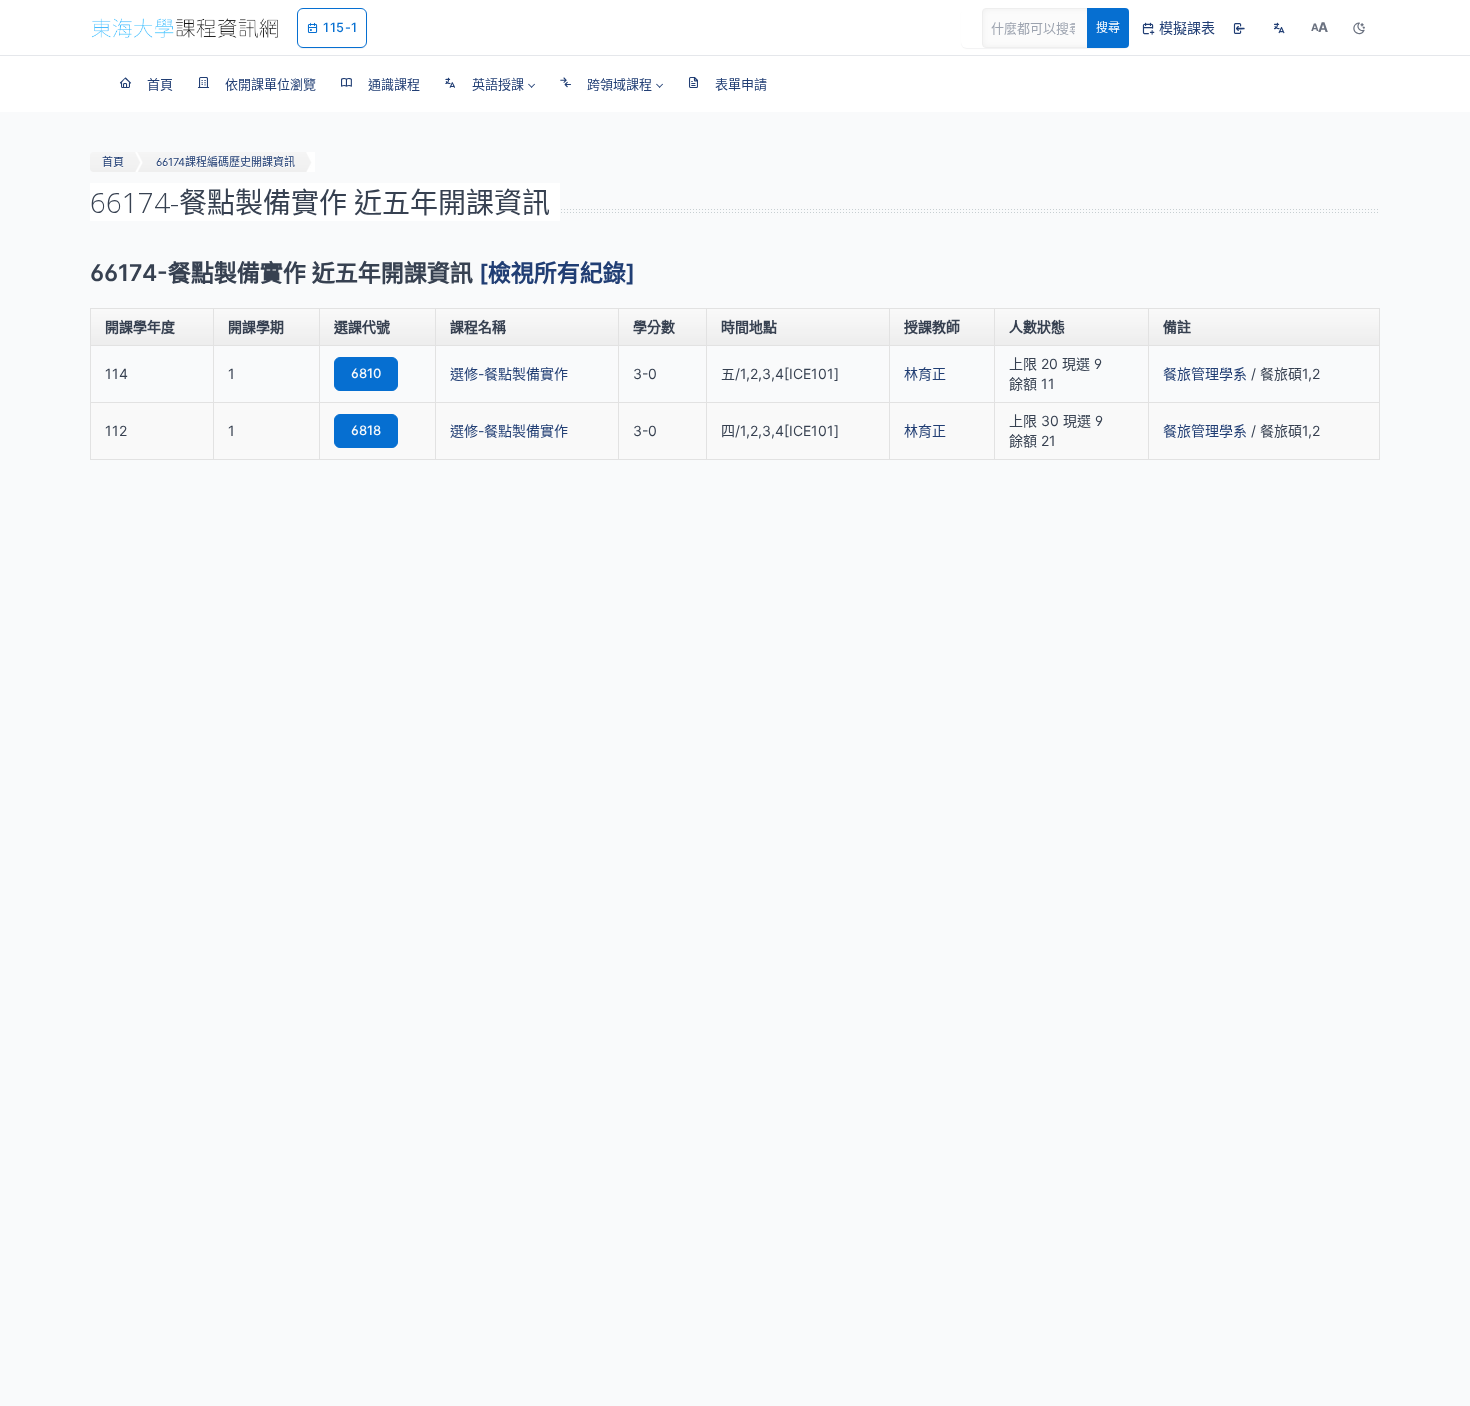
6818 (366, 430)
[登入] (1239, 28)
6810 (366, 373)
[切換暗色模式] (1359, 28)
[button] (489, 84)
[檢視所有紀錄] (557, 273)
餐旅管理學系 (1205, 373)
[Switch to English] (1279, 28)
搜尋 (1108, 27)
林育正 (925, 373)
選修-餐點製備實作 (509, 373)
